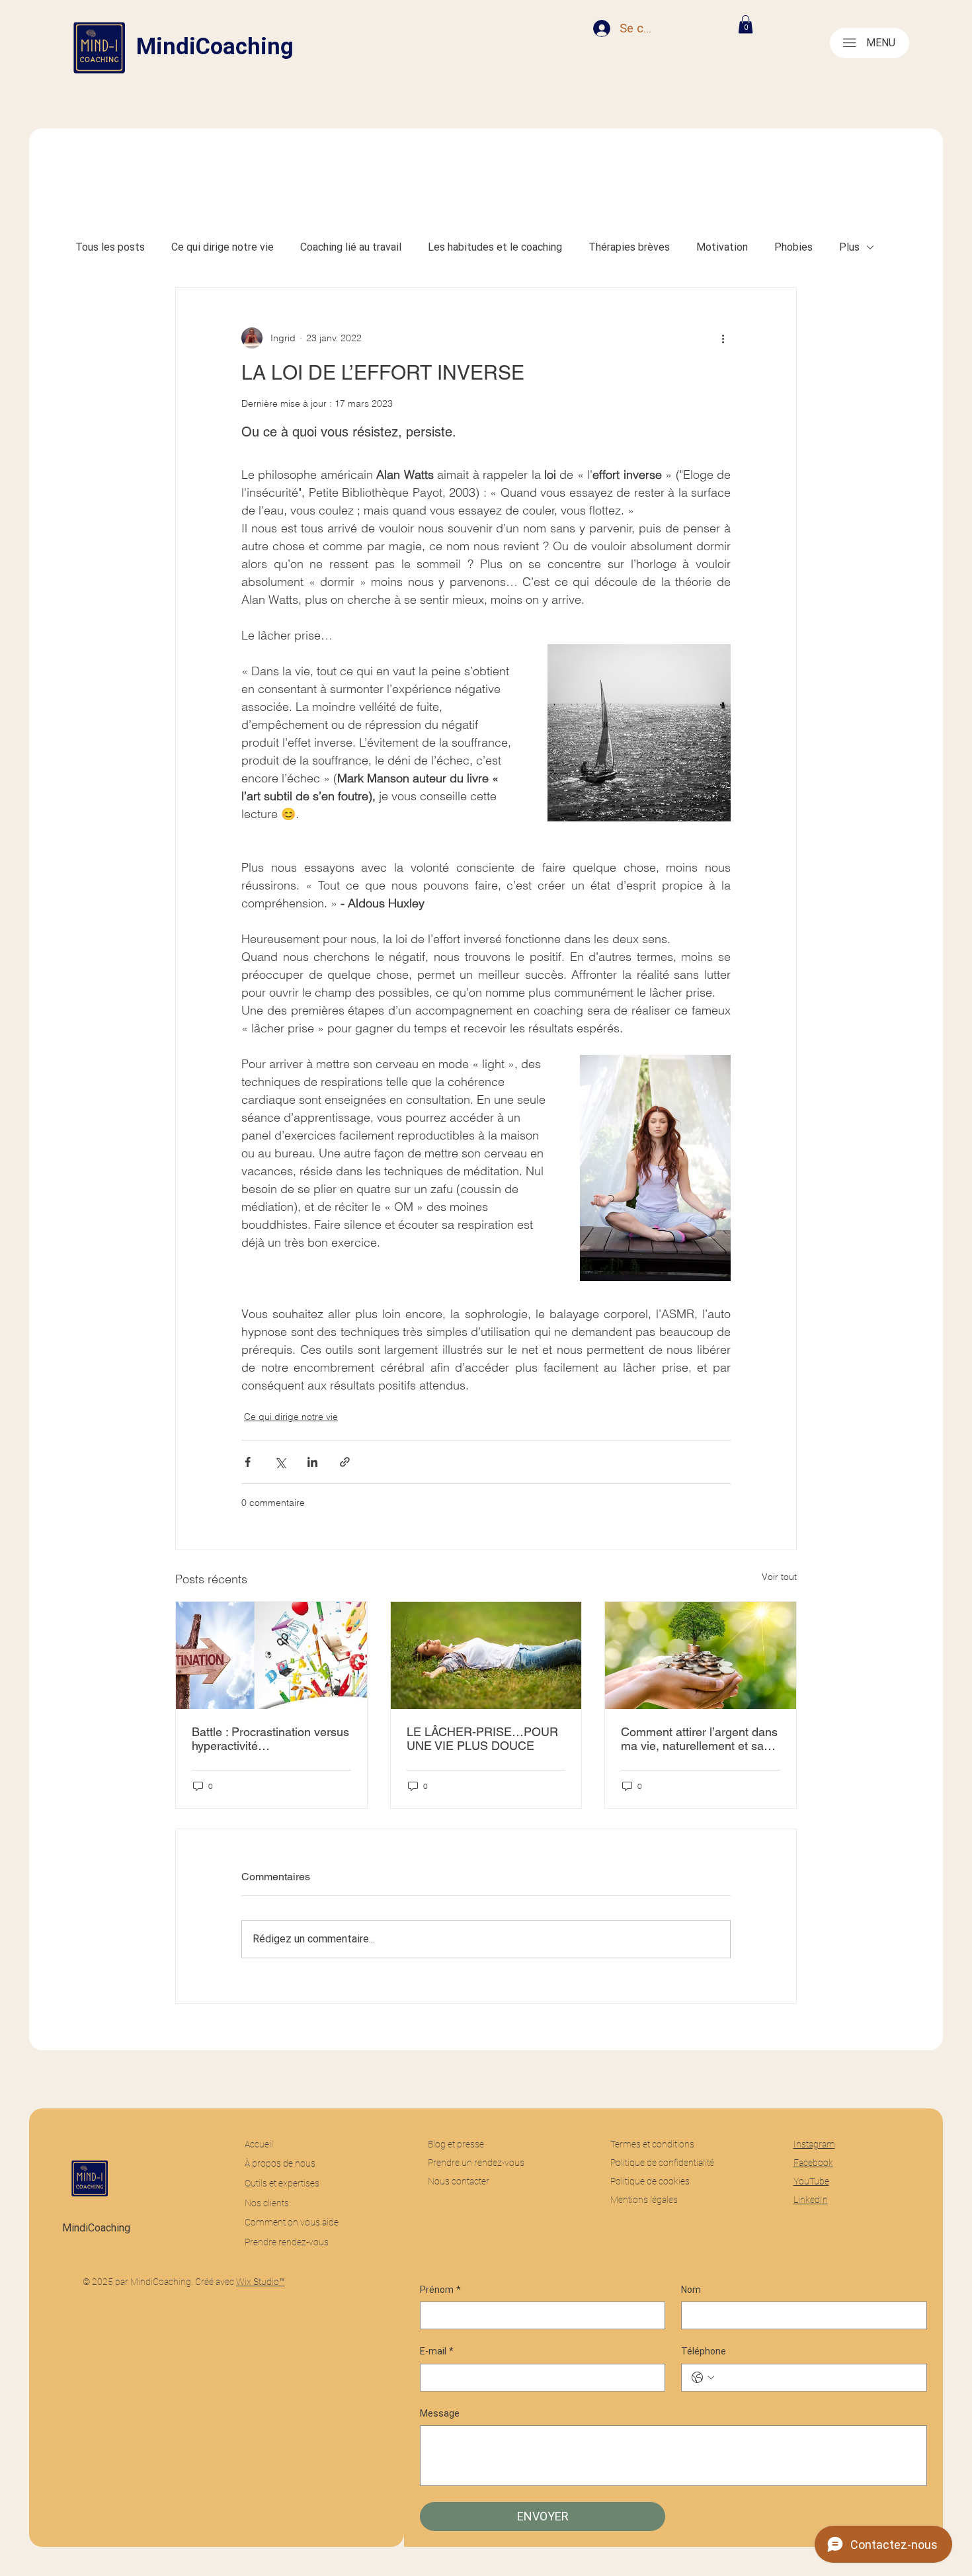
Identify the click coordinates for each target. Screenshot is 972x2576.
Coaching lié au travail (351, 247)
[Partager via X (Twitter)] (280, 1462)
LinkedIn (811, 2200)
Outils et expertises (282, 2183)
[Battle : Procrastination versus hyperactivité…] (271, 1655)
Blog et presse (456, 2144)
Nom (691, 2290)
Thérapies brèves (629, 247)
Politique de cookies (650, 2181)
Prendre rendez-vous (287, 2242)
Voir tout (779, 1577)
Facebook (813, 2163)
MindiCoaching (215, 47)
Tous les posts (110, 247)
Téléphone (704, 2351)
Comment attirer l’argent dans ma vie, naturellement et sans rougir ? (699, 1739)
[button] (746, 24)
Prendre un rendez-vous (476, 2163)
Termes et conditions (653, 2144)
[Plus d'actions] (723, 338)
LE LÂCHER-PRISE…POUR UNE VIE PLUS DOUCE (482, 1739)
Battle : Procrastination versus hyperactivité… (270, 1739)
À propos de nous (280, 2163)
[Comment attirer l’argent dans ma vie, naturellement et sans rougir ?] (701, 1655)
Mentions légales (644, 2200)
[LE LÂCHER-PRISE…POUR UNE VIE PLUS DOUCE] (486, 1655)
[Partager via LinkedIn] (312, 1462)
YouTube (811, 2181)
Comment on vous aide (292, 2222)
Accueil (259, 2144)
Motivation (722, 247)
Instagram (814, 2144)
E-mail (437, 2351)
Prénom (440, 2290)
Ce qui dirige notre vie (223, 247)
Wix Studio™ (261, 2282)
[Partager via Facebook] (248, 1462)
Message (440, 2413)
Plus (849, 247)
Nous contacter (459, 2181)
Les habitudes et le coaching (495, 247)
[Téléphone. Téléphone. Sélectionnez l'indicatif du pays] (703, 2378)
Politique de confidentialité (662, 2163)
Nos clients (267, 2203)
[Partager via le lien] (345, 1462)
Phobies (793, 247)
